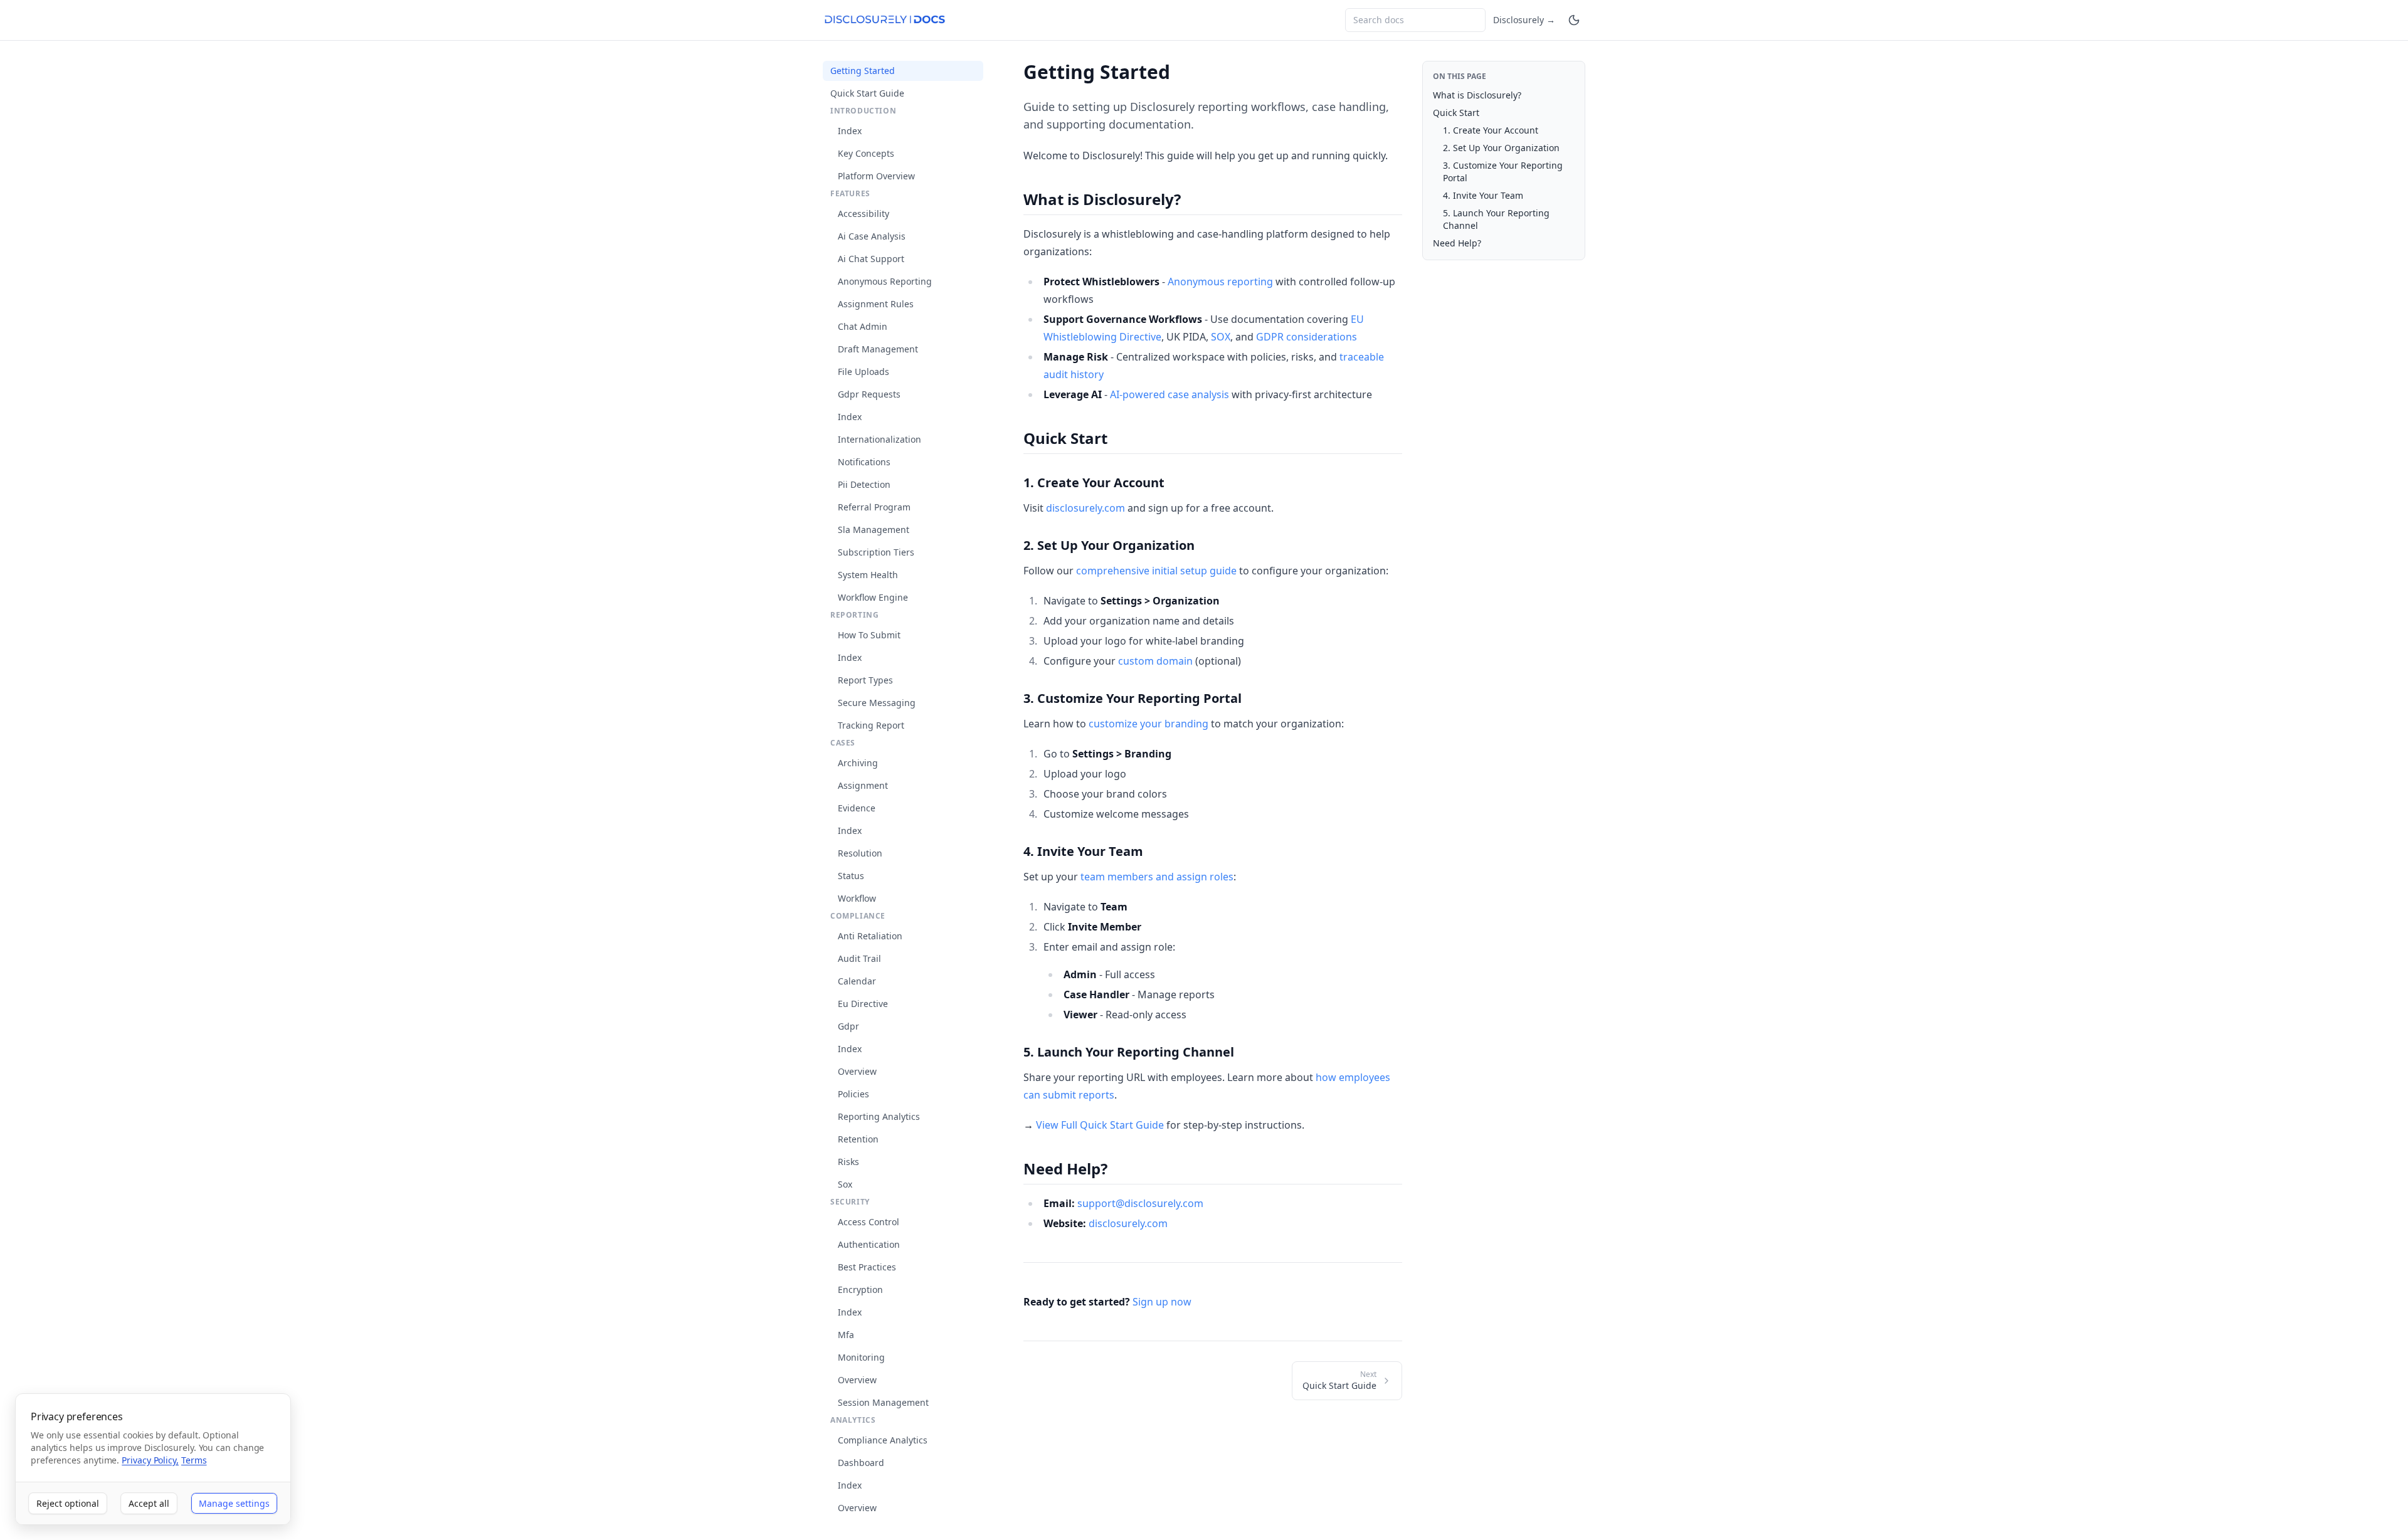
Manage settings (234, 1503)
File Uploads (863, 372)
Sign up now (1162, 1302)
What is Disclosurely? (1477, 95)
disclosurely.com (1085, 508)
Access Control (869, 1222)
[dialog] (153, 1459)
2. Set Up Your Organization (1501, 148)
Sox (845, 1184)
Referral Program (874, 507)
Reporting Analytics (879, 1116)
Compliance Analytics (883, 1440)
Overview (857, 1071)
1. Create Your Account (1491, 130)
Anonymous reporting (1220, 282)
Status (851, 876)
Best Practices (867, 1267)
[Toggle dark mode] (1574, 20)
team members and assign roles (1157, 877)
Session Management (883, 1402)
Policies (853, 1094)
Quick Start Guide (867, 93)
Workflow (857, 898)
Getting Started (863, 71)
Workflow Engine (873, 597)
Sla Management (874, 530)
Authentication (869, 1244)
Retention (858, 1139)
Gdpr (848, 1026)
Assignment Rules (876, 304)
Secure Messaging (877, 703)
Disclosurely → (1524, 20)
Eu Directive (863, 1004)
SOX (1221, 337)
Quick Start (1456, 113)
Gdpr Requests (869, 394)
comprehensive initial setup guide (1156, 571)
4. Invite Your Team (1483, 195)
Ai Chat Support (871, 259)
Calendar (857, 981)
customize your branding (1149, 724)
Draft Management (878, 349)
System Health (868, 575)
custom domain (1155, 661)
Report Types (865, 680)
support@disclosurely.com (1140, 1203)
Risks (848, 1162)
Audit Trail (859, 958)
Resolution (860, 853)
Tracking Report (871, 725)
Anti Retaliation (870, 936)
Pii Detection (864, 484)
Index (850, 131)
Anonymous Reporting (885, 281)
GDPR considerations (1307, 337)
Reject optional (68, 1503)
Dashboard (861, 1463)
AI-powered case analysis (1170, 394)
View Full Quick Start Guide (1100, 1125)
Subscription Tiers (876, 552)
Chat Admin (863, 326)
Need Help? (1457, 243)
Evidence (857, 808)
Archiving (858, 763)
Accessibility (863, 214)
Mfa (846, 1335)
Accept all (149, 1503)
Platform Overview (876, 176)
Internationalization (879, 439)
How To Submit (869, 635)
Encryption (860, 1289)
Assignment (863, 785)
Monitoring (861, 1357)
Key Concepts (866, 153)
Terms (194, 1460)
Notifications (864, 462)
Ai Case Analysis (872, 236)
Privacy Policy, (150, 1460)
